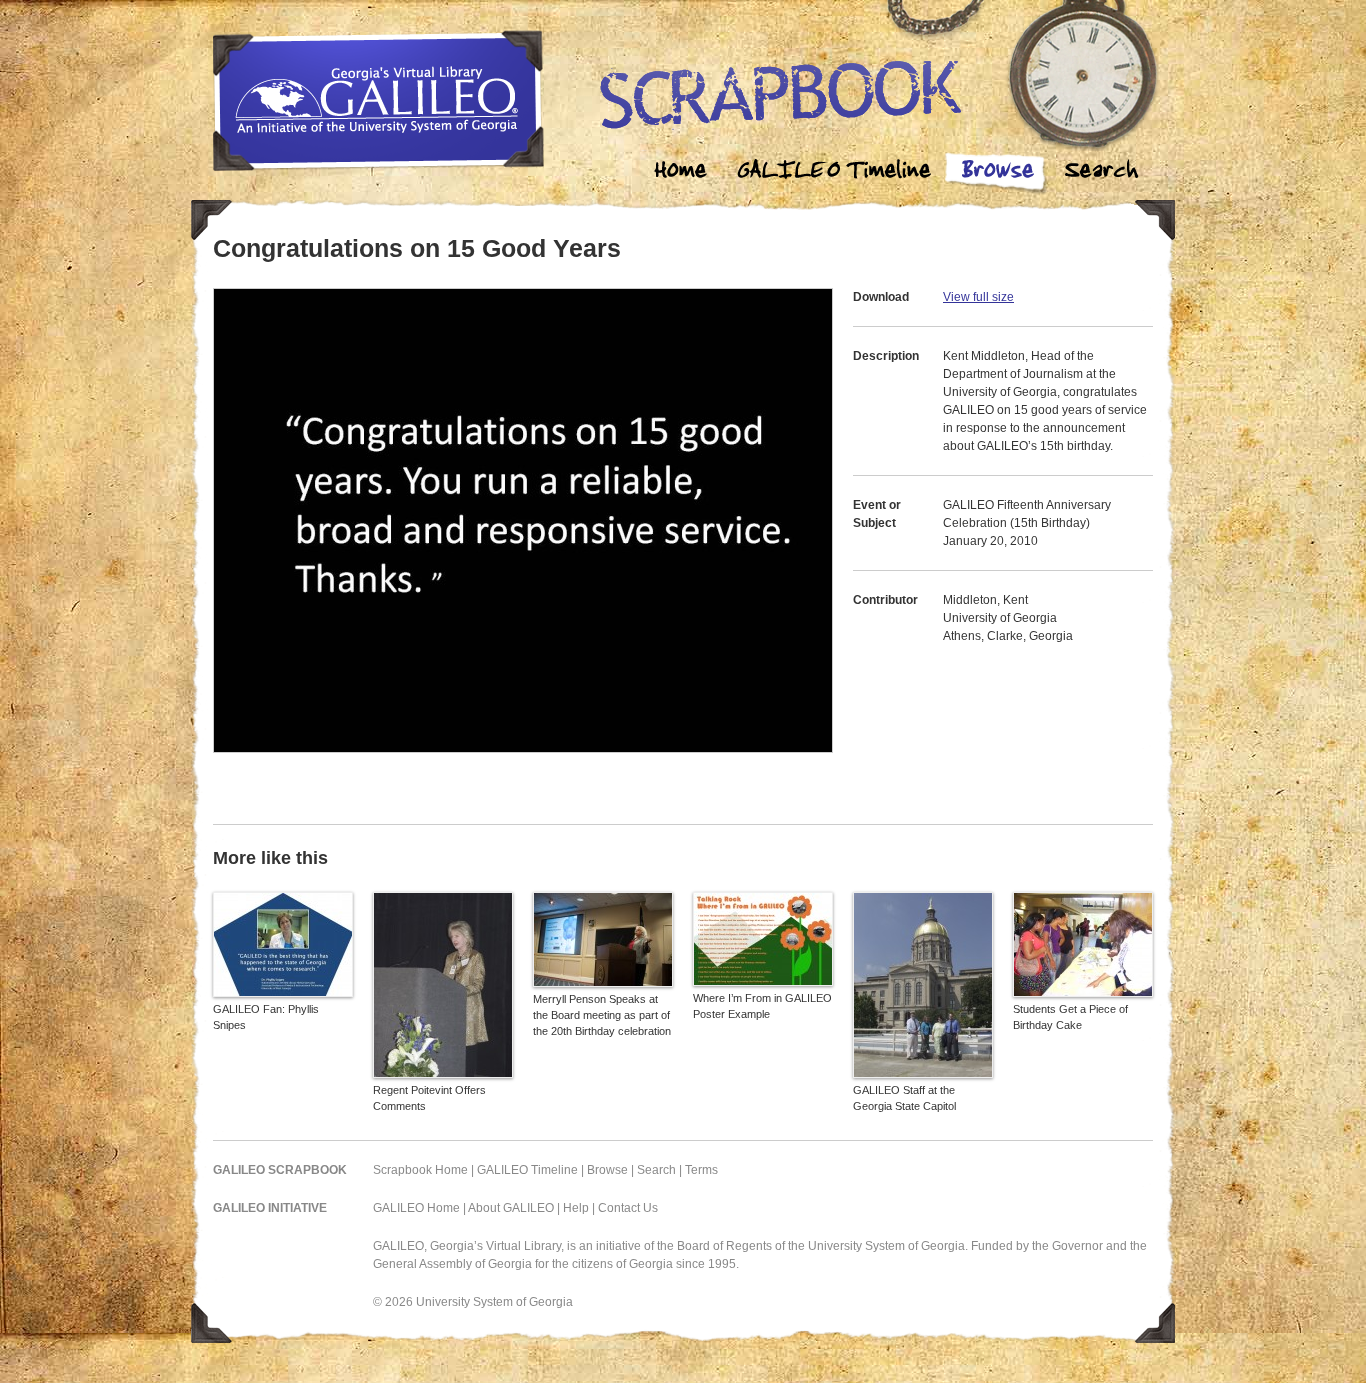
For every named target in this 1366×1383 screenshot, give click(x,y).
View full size (978, 297)
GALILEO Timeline (527, 1170)
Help (576, 1208)
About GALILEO (511, 1208)
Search (1101, 172)
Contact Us (628, 1208)
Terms (701, 1170)
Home (681, 172)
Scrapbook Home (420, 1170)
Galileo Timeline (839, 172)
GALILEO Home (416, 1208)
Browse (997, 172)
